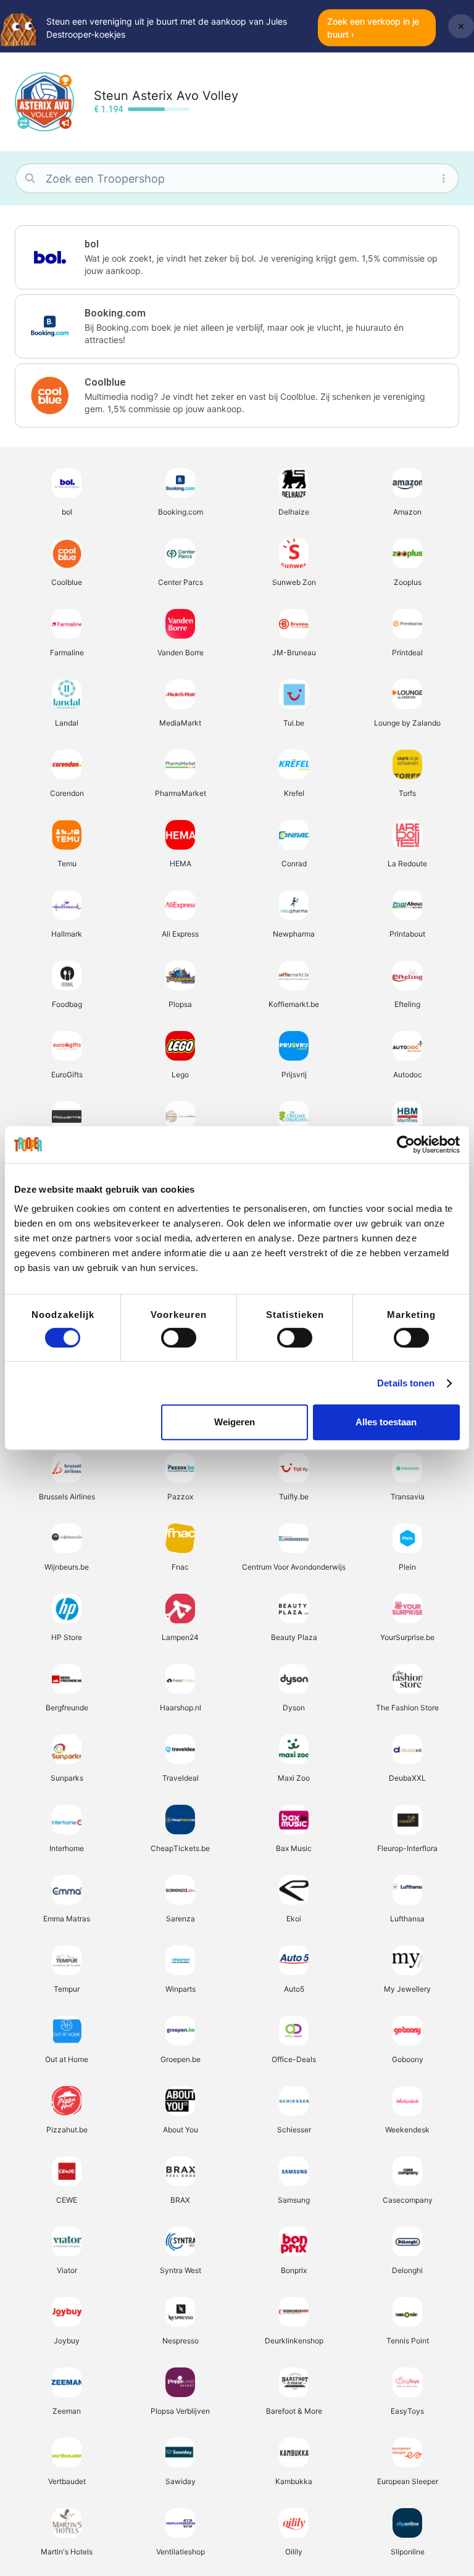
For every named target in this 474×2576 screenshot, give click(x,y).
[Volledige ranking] (65, 81)
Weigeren (235, 1422)
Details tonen (406, 1383)
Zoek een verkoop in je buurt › (373, 28)
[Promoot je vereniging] (65, 123)
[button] (237, 257)
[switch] (179, 1338)
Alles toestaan (386, 1422)
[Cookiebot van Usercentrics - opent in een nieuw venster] (406, 1145)
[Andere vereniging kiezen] (23, 123)
